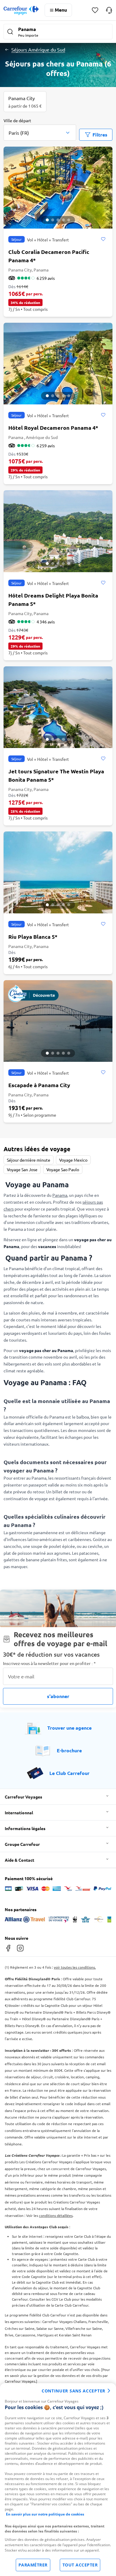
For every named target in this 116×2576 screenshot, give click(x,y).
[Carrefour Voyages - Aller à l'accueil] (21, 10)
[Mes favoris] (95, 10)
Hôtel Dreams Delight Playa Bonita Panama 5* (53, 599)
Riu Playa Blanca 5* (33, 936)
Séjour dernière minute (29, 1160)
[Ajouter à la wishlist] (103, 239)
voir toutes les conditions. (75, 1967)
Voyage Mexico (73, 1160)
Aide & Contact (19, 1860)
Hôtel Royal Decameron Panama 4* (53, 427)
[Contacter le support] (109, 10)
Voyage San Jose (22, 1169)
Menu (61, 10)
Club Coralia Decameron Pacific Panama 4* (49, 256)
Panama (60, 1195)
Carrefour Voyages (23, 1797)
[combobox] (40, 129)
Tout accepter (80, 2565)
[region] (58, 2480)
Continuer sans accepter (73, 2391)
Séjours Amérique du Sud (38, 49)
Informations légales (25, 1828)
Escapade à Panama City (39, 1085)
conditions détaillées (56, 2215)
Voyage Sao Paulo (63, 1169)
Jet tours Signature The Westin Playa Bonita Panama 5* (56, 775)
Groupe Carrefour (22, 1844)
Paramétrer (33, 2565)
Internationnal (19, 1812)
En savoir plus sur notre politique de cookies (45, 2514)
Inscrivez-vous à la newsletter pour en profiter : (49, 1663)
